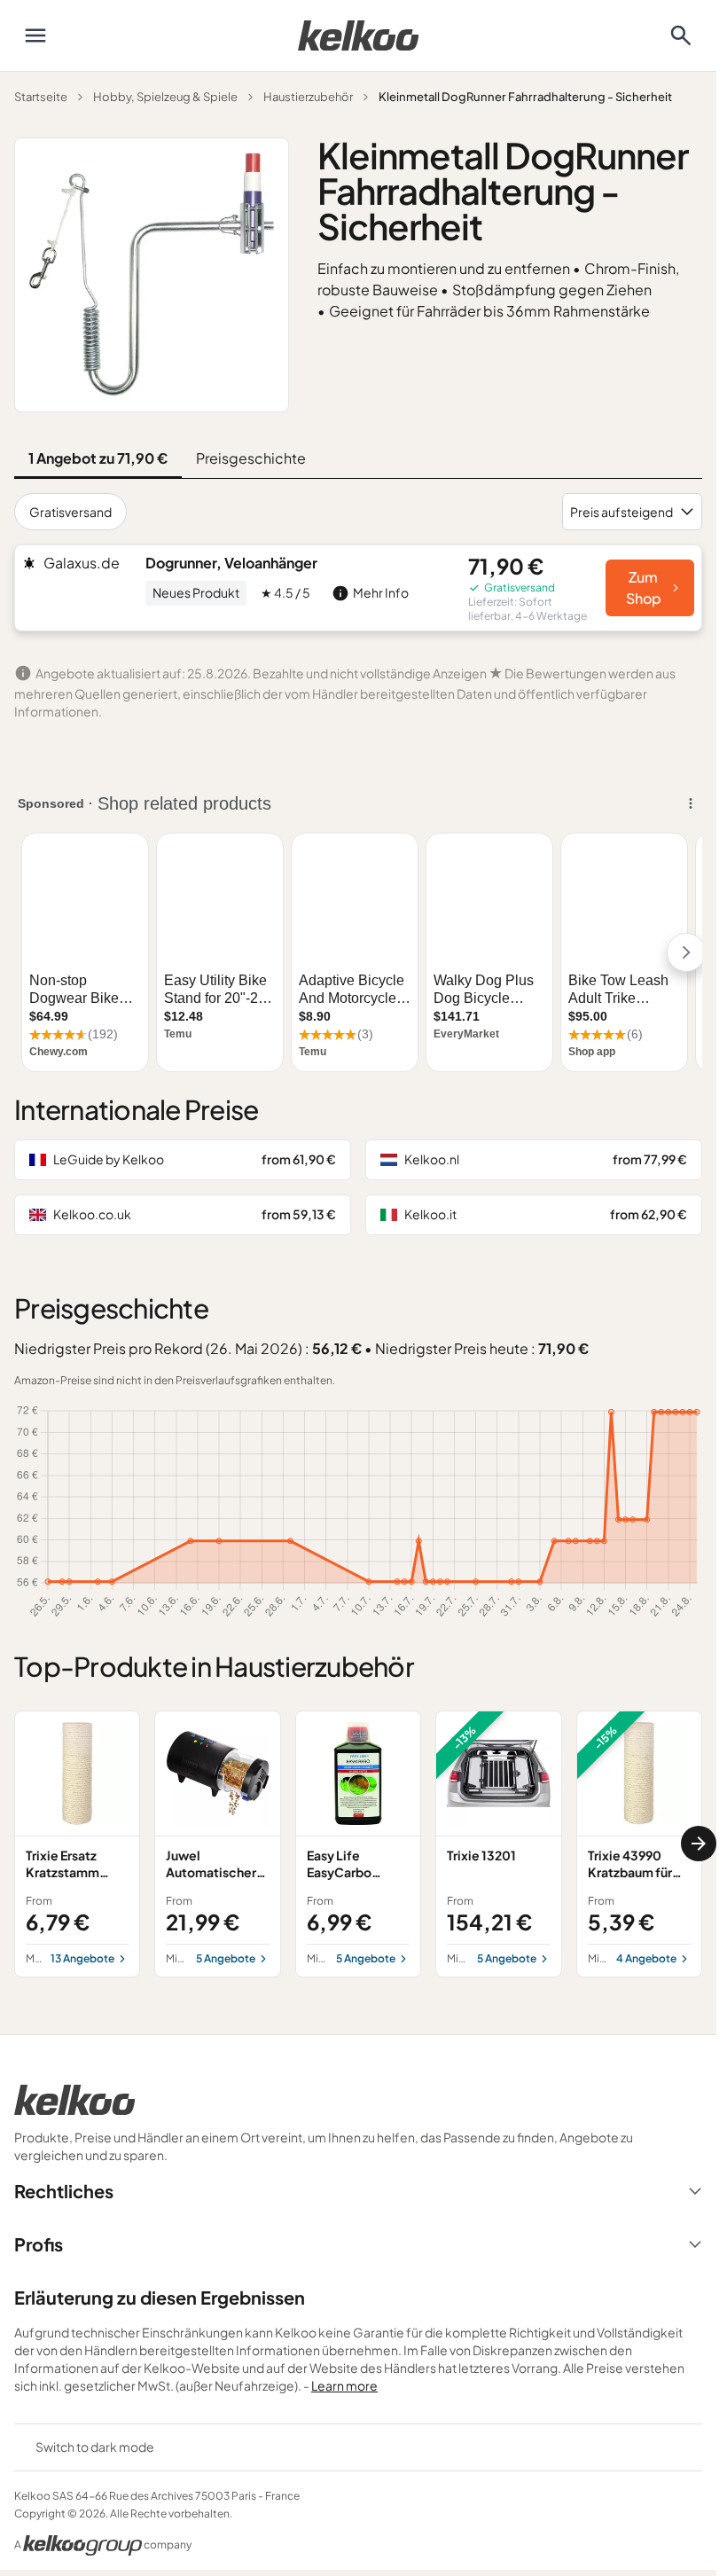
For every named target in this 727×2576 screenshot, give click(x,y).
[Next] (699, 1844)
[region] (358, 1844)
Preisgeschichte (251, 458)
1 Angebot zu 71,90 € (98, 458)
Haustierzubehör (308, 97)
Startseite (41, 97)
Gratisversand (70, 512)
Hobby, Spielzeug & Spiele (165, 97)
